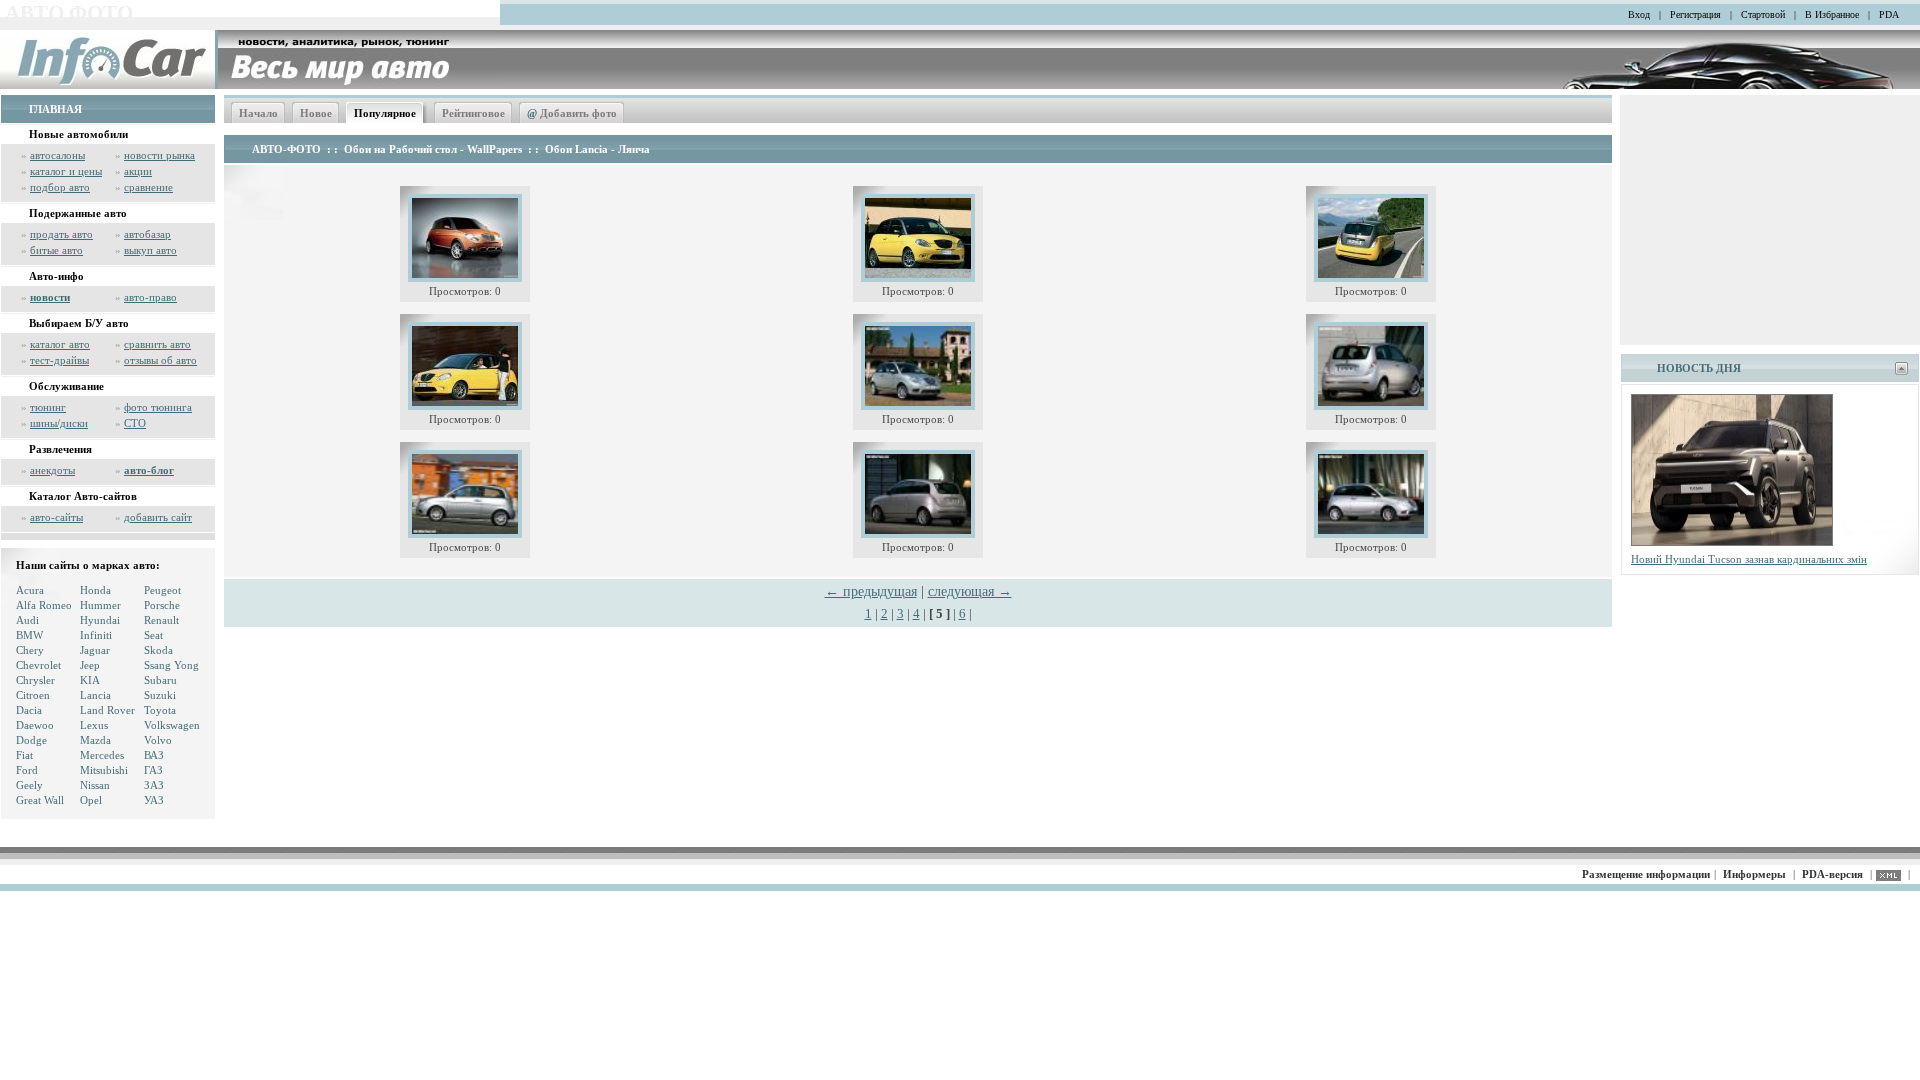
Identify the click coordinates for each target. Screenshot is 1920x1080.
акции (138, 171)
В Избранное (1832, 14)
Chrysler (35, 680)
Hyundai (100, 620)
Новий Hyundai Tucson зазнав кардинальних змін (1749, 559)
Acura (30, 590)
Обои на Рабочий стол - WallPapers (433, 149)
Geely (29, 785)
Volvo (158, 740)
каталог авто (60, 344)
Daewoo (35, 725)
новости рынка (159, 155)
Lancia (95, 695)
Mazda (95, 740)
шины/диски (59, 423)
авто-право (150, 297)
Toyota (160, 710)
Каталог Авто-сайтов (83, 496)
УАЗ (154, 800)
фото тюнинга (158, 407)
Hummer (100, 605)
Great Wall (40, 800)
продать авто (61, 234)
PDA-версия (1832, 874)
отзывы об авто (160, 360)
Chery (30, 650)
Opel (91, 800)
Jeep (90, 665)
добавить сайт (158, 517)
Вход (1639, 14)
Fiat (24, 755)
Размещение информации (1646, 874)
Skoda (158, 650)
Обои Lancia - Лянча (597, 149)
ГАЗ (153, 770)
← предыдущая (871, 591)
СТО (135, 423)
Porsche (162, 605)
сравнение (148, 187)
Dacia (29, 710)
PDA (1889, 14)
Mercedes (102, 755)
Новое (316, 113)
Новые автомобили (78, 134)
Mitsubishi (104, 770)
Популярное (385, 113)
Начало (258, 113)
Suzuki (160, 695)
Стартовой (1763, 14)
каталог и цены (66, 171)
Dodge (31, 740)
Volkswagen (172, 725)
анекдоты (52, 470)
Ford (27, 770)
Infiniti (96, 635)
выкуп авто (150, 250)
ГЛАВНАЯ (55, 109)
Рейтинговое (473, 113)
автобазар (147, 234)
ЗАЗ (154, 785)
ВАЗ (154, 755)
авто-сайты (56, 517)
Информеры (1754, 874)
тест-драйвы (59, 360)
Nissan (95, 785)
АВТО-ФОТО (286, 149)
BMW (29, 635)
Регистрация (1695, 14)
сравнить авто (157, 344)
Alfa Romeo (44, 605)
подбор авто (60, 187)
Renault (161, 620)
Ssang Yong (171, 665)
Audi (27, 620)
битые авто (56, 250)
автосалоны (57, 155)
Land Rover (107, 710)
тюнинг (48, 407)
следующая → (970, 591)
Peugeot (162, 590)
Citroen (33, 695)
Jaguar (95, 650)
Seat (153, 635)
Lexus (94, 725)
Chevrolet (38, 665)
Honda (95, 590)
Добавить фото (572, 113)
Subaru (160, 680)
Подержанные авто (78, 213)
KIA (90, 680)
